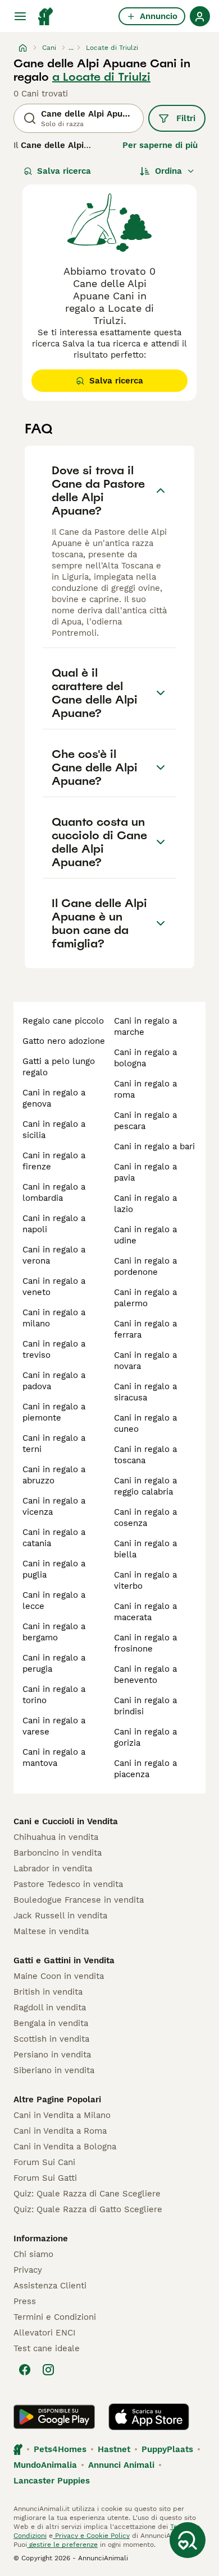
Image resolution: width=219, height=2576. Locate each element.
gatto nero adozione (64, 1041)
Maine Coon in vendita (59, 1976)
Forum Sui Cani (44, 2162)
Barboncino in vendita (58, 1853)
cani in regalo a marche (145, 1026)
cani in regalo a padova (54, 1381)
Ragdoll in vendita (50, 2008)
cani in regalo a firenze (54, 1161)
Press (25, 2301)
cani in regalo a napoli (54, 1224)
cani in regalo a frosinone (145, 1643)
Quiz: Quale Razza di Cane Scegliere (87, 2194)
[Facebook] (25, 2370)
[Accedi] (200, 16)
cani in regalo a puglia (54, 1569)
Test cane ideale (47, 2348)
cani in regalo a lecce (54, 1601)
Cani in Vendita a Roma (60, 2131)
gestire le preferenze (62, 2545)
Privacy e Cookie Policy (91, 2536)
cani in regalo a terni (54, 1444)
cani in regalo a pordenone (145, 1266)
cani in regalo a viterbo (145, 1580)
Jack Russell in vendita (60, 1916)
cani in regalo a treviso (54, 1349)
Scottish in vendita (51, 2039)
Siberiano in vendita (54, 2070)
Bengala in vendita (51, 2023)
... (71, 48)
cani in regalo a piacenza (145, 1769)
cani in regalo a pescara (145, 1121)
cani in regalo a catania (54, 1538)
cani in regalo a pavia (145, 1172)
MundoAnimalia (45, 2465)
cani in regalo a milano (54, 1318)
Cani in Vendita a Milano (62, 2115)
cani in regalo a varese (54, 1726)
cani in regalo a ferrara (145, 1329)
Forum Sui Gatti (45, 2178)
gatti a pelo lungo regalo (59, 1067)
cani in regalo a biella (145, 1549)
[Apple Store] (149, 2417)
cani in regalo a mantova (54, 1758)
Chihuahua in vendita (56, 1837)
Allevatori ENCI (44, 2333)
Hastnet (114, 2449)
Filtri (186, 118)
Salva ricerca (64, 171)
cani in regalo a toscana (145, 1455)
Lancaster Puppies (52, 2481)
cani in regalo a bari (154, 1146)
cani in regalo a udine (145, 1235)
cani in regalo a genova (54, 1098)
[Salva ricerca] (188, 2540)
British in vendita (48, 1992)
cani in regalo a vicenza (54, 1506)
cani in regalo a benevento (145, 1675)
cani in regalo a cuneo (145, 1423)
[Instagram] (48, 2370)
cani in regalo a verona (54, 1255)
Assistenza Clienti (50, 2286)
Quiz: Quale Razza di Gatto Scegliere (88, 2209)
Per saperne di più (160, 145)
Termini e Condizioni (55, 2317)
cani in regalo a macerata (145, 1612)
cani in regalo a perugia (54, 1663)
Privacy (28, 2270)
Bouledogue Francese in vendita (79, 1900)
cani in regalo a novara (145, 1361)
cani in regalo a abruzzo (54, 1475)
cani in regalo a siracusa (145, 1392)
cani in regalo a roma (145, 1089)
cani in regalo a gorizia (145, 1737)
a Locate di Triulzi (101, 77)
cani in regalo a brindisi (145, 1706)
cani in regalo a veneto (54, 1287)
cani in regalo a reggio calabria (145, 1486)
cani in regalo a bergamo (54, 1632)
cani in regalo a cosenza (145, 1518)
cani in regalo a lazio (145, 1204)
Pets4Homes (60, 2449)
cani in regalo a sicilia (54, 1130)
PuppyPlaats (167, 2449)
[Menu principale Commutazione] (20, 16)
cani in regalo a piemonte (54, 1412)
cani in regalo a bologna (145, 1058)
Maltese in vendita (51, 1931)
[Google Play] (54, 2417)
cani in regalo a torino (54, 1695)
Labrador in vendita (53, 1869)
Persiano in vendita (52, 2055)
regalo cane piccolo (63, 1021)
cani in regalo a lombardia (54, 1192)
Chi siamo (33, 2254)
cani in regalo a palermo (145, 1298)
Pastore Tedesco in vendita (68, 1884)
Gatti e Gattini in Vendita (64, 1960)
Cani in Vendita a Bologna (65, 2147)
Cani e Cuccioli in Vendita (66, 1821)
